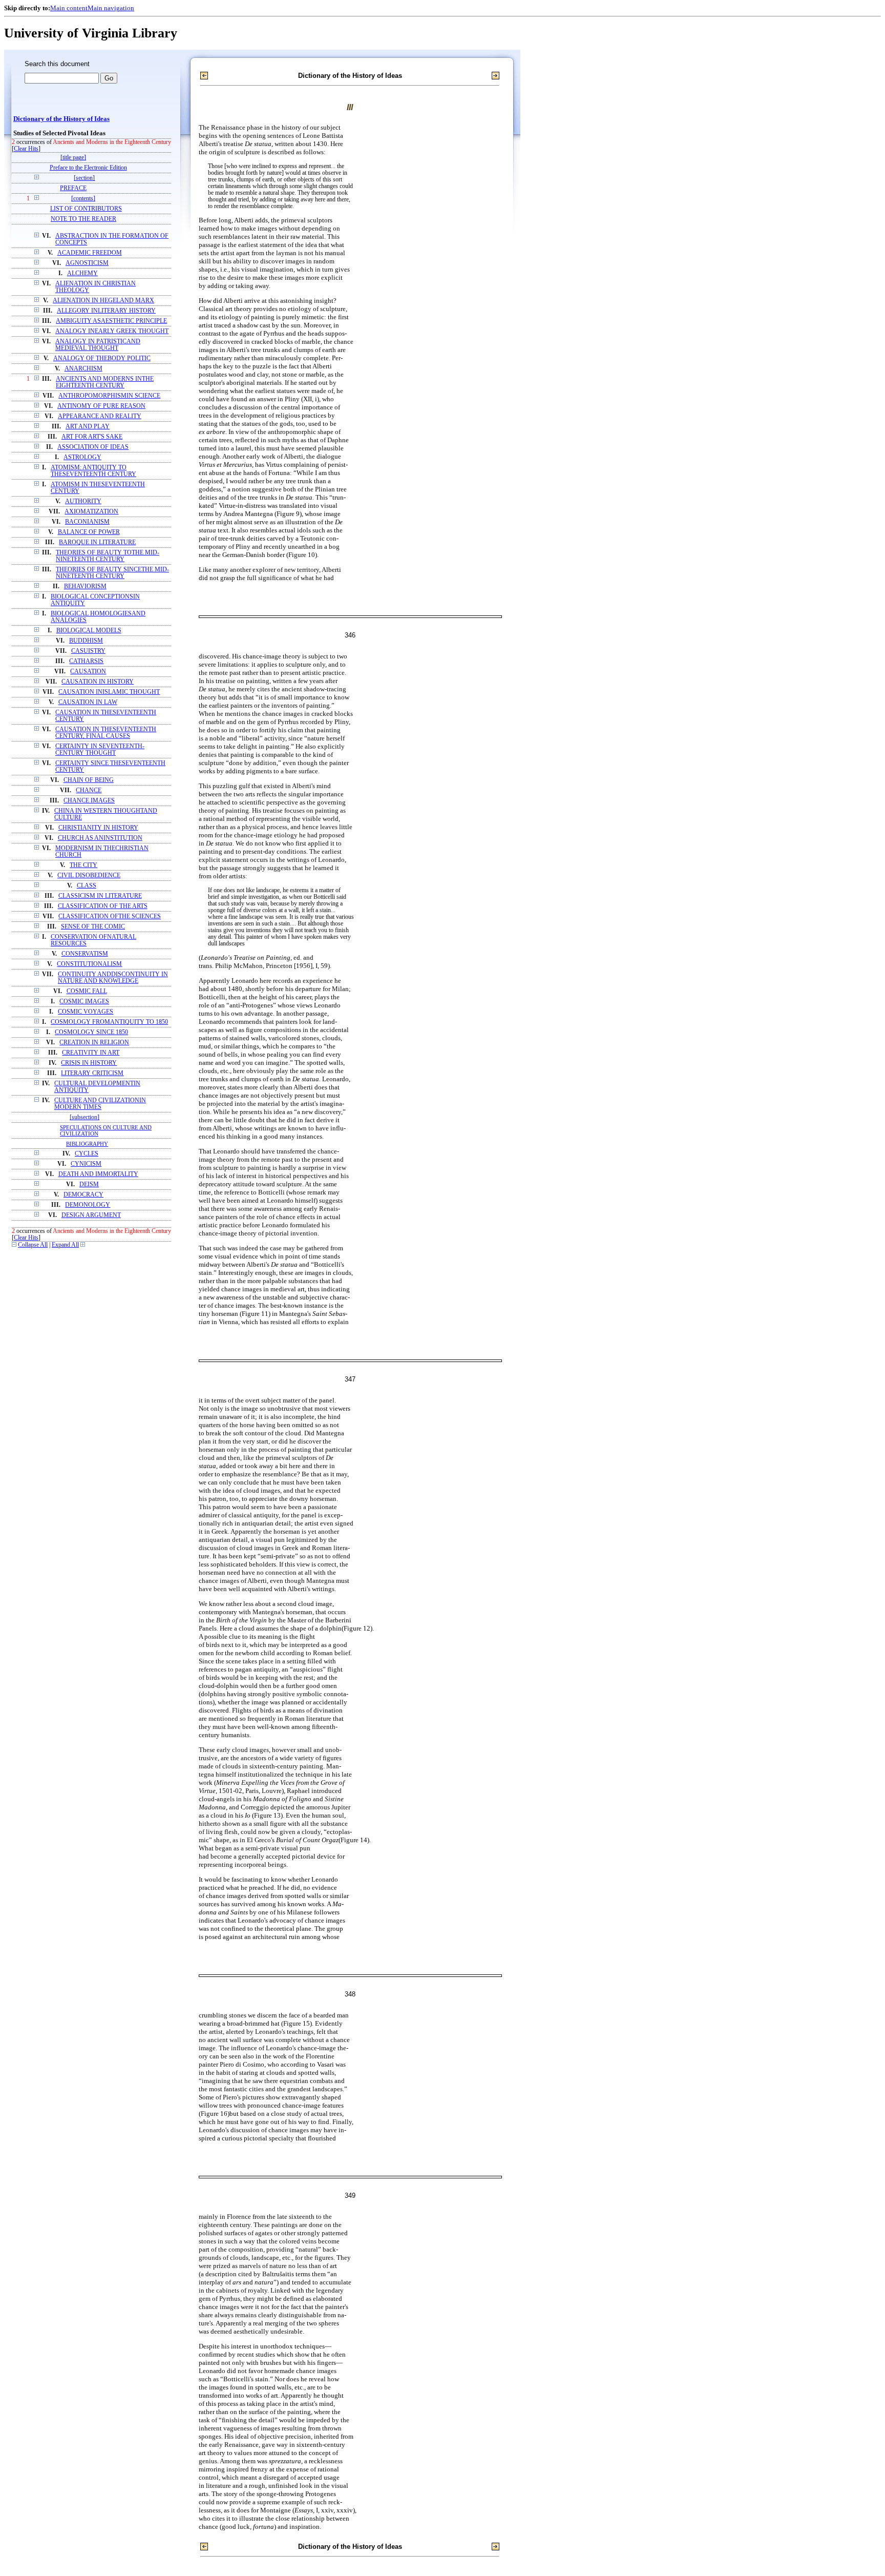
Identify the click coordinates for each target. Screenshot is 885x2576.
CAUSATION (88, 672)
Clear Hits (26, 149)
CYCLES (87, 1154)
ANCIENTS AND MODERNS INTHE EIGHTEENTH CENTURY (105, 382)
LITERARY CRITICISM (92, 1073)
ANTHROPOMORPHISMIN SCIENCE (109, 396)
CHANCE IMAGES (89, 801)
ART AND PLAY (88, 427)
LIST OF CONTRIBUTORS (86, 209)
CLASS (87, 886)
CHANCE (89, 790)
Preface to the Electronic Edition (88, 168)
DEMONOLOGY (88, 1205)
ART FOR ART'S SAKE (92, 437)
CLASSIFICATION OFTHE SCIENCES (110, 916)
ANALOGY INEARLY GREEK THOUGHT (112, 331)
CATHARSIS (86, 661)
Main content (69, 8)
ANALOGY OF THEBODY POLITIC (102, 358)
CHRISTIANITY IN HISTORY (98, 828)
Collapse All (33, 1245)
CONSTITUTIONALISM (89, 964)
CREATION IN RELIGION (94, 1043)
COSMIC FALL (87, 991)
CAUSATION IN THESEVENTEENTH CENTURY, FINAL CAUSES (106, 733)
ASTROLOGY (82, 457)
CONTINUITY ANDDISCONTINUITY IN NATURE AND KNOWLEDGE (113, 978)
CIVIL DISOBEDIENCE (89, 875)
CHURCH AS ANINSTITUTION (100, 838)
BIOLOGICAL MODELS (89, 631)
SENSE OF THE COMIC (93, 927)
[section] (84, 178)
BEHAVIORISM (85, 586)
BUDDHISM (86, 641)
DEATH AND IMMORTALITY (98, 1174)
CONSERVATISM (85, 954)
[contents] (83, 199)
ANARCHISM (83, 369)
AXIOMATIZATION (91, 512)
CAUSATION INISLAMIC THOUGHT (109, 692)
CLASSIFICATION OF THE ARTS (103, 906)
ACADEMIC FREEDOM (90, 253)
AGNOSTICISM (87, 263)
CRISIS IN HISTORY (89, 1063)
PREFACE (73, 188)
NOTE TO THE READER (83, 219)
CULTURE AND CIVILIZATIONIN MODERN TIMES (100, 1104)
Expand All (65, 1245)
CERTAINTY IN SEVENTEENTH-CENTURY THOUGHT (100, 750)
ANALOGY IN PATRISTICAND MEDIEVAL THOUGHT (98, 345)
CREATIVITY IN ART (91, 1053)
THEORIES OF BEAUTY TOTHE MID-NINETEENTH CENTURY (108, 556)
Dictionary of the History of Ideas (61, 119)
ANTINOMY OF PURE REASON (101, 406)
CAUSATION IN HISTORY (98, 682)
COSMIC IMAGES (84, 1002)
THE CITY (83, 865)
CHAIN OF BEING (89, 780)
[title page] (73, 158)
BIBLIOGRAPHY (87, 1144)
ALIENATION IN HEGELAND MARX (103, 301)
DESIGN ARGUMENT (91, 1215)
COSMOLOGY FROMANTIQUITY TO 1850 (109, 1022)
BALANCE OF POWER (89, 532)
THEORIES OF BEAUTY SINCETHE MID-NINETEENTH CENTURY (112, 573)
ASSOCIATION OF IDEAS (93, 447)
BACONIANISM (87, 522)
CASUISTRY (88, 651)
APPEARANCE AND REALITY (100, 416)
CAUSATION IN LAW (88, 702)
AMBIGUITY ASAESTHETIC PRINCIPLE (111, 321)
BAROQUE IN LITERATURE (97, 542)
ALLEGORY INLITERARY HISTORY (106, 311)
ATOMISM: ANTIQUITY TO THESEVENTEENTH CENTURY (93, 471)
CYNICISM (86, 1164)
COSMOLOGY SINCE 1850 (91, 1032)
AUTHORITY (83, 501)
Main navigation (111, 8)
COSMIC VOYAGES (86, 1012)
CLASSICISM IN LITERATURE (100, 896)
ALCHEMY (82, 273)
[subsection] (85, 1117)
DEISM (89, 1184)
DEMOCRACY (83, 1195)
